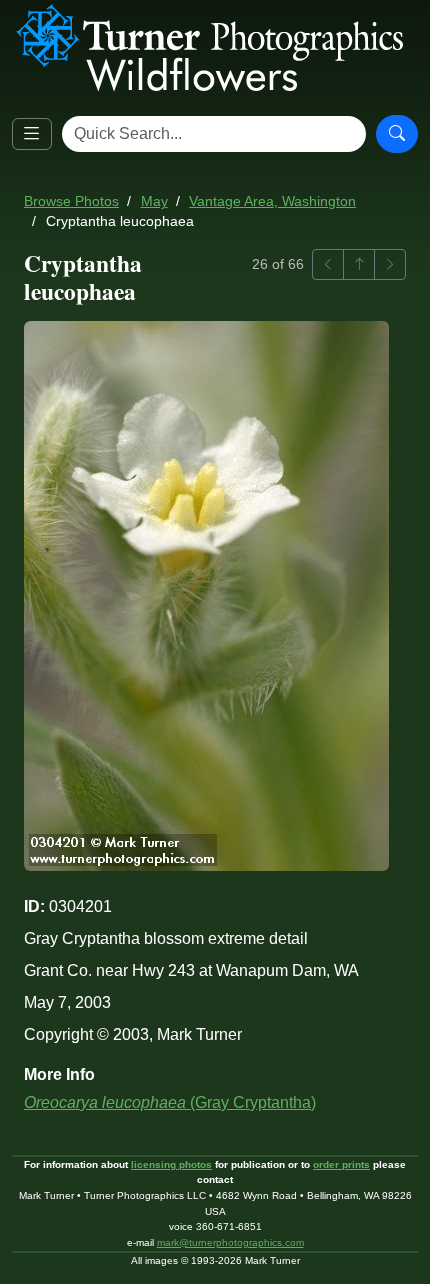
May (154, 201)
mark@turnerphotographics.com (230, 1242)
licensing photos (171, 1164)
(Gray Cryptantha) (170, 1102)
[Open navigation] (32, 134)
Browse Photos (71, 201)
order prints (341, 1164)
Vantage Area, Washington (272, 201)
